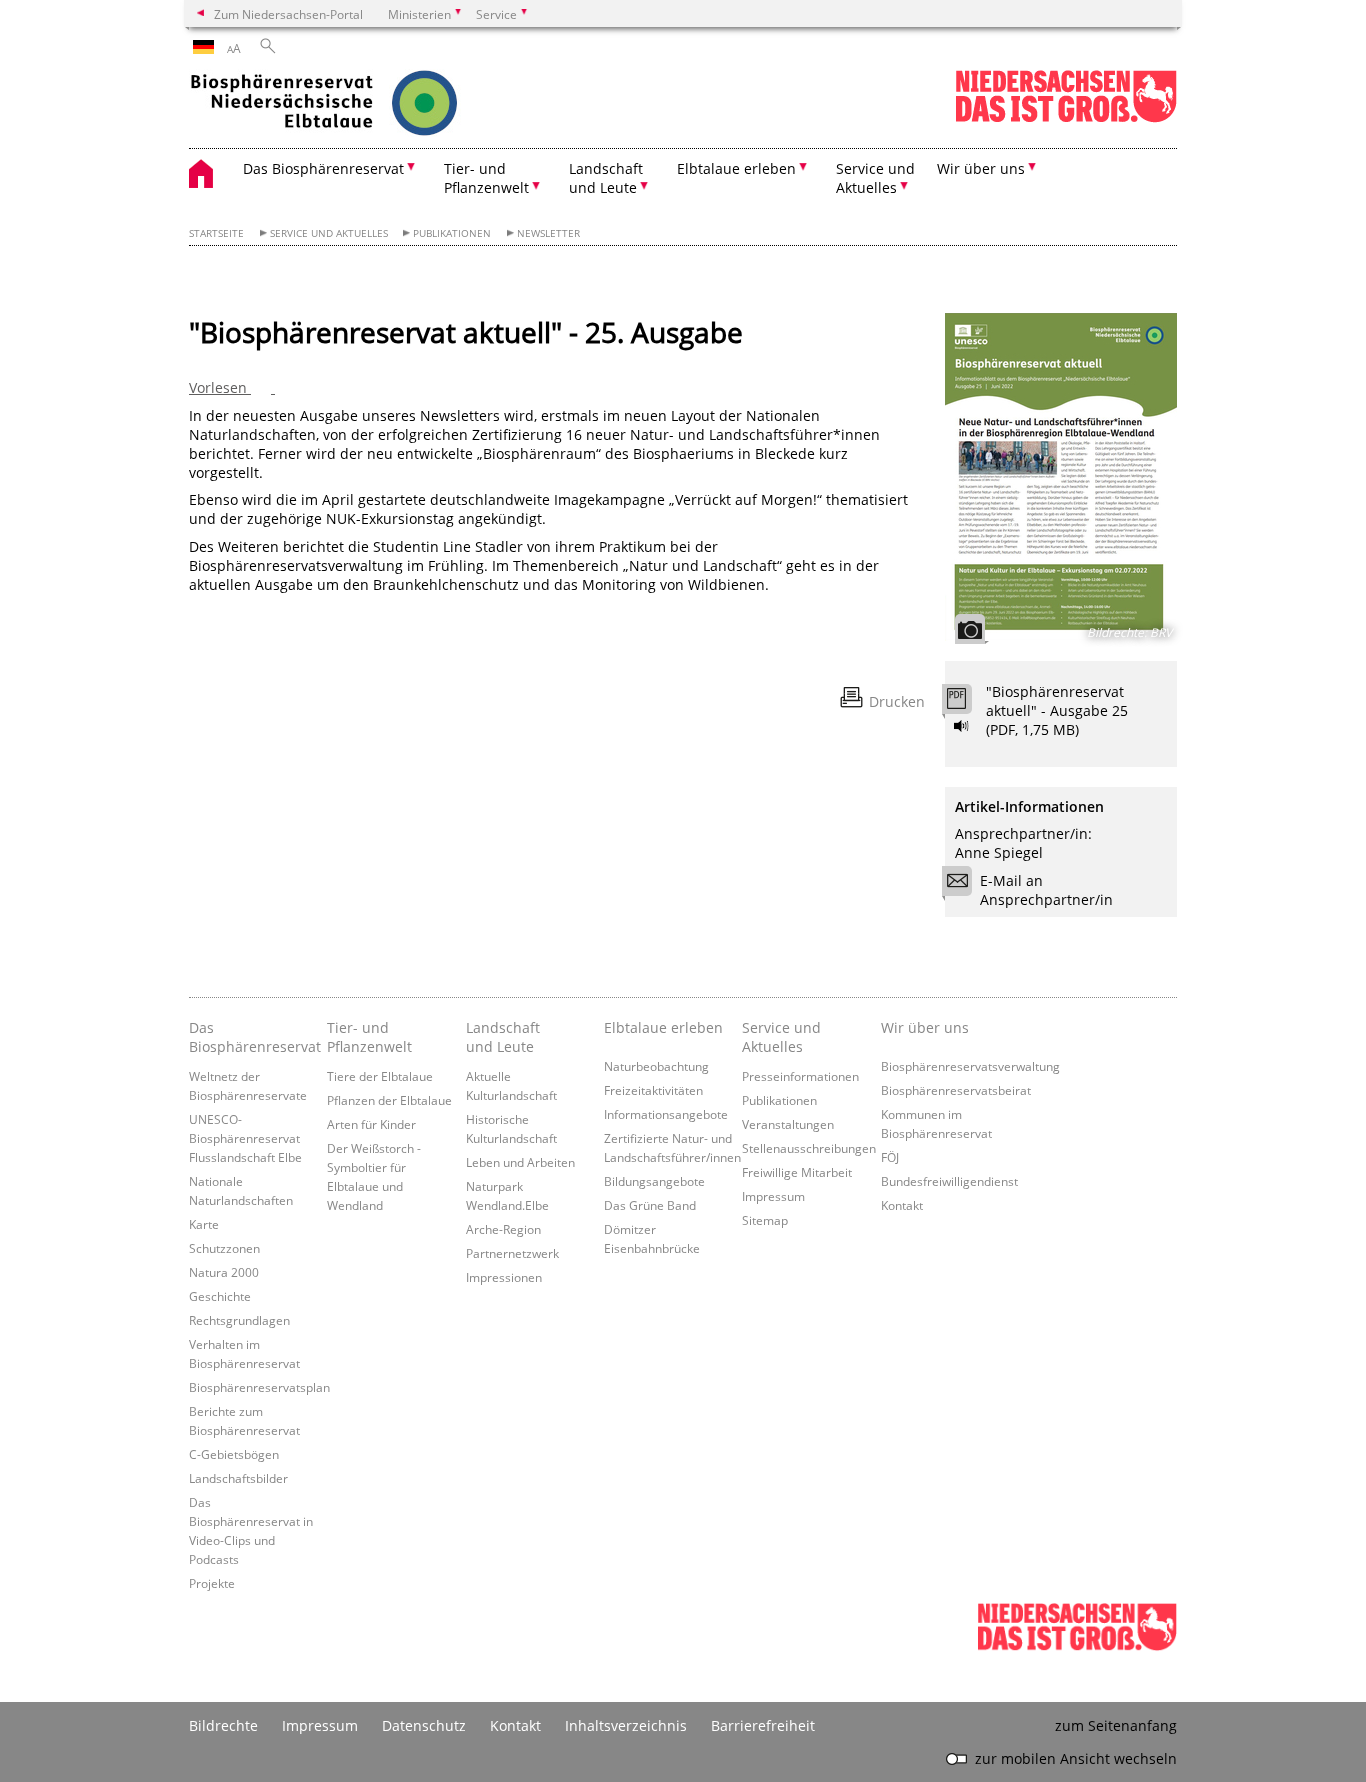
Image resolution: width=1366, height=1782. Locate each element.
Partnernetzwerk (512, 1253)
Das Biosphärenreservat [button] (323, 168)
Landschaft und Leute (503, 1037)
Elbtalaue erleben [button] (736, 168)
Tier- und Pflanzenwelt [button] (486, 178)
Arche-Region (503, 1229)
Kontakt (902, 1205)
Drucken (897, 701)
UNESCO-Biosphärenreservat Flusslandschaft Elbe (245, 1138)
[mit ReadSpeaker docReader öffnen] (962, 726)
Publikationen (452, 233)
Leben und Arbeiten (520, 1162)
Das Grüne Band (650, 1205)
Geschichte (220, 1296)
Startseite (216, 233)
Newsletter (548, 233)
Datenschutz (424, 1725)
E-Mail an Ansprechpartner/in (1046, 890)
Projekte (212, 1583)
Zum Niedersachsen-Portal (288, 14)
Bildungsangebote (654, 1181)
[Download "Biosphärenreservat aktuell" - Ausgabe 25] (967, 704)
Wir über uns (925, 1027)
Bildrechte (223, 1725)
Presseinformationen (800, 1076)
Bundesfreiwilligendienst (949, 1181)
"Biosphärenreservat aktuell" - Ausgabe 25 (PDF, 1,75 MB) (1057, 710)
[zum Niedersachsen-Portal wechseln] (1066, 118)
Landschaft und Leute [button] (606, 178)
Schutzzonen (224, 1248)
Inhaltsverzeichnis (626, 1725)
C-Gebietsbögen (234, 1454)
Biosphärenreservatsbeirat (956, 1090)
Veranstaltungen (788, 1124)
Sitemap (765, 1220)
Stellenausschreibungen (809, 1148)
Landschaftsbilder (238, 1478)
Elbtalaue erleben (663, 1027)
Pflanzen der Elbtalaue (389, 1100)
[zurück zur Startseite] (364, 105)
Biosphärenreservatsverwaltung (970, 1066)
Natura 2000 (224, 1272)
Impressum (773, 1196)
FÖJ (890, 1157)
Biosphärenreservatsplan (259, 1387)
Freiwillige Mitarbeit (797, 1172)
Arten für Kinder (371, 1124)
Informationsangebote (666, 1114)
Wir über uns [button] (981, 168)
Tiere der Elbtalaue (380, 1076)
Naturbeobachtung (656, 1066)
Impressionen (504, 1277)
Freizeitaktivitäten (653, 1090)
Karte (204, 1224)
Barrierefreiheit (763, 1725)
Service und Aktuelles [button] (875, 178)
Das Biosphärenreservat (253, 1037)
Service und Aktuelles (329, 233)
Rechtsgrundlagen (239, 1320)
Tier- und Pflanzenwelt (369, 1037)
